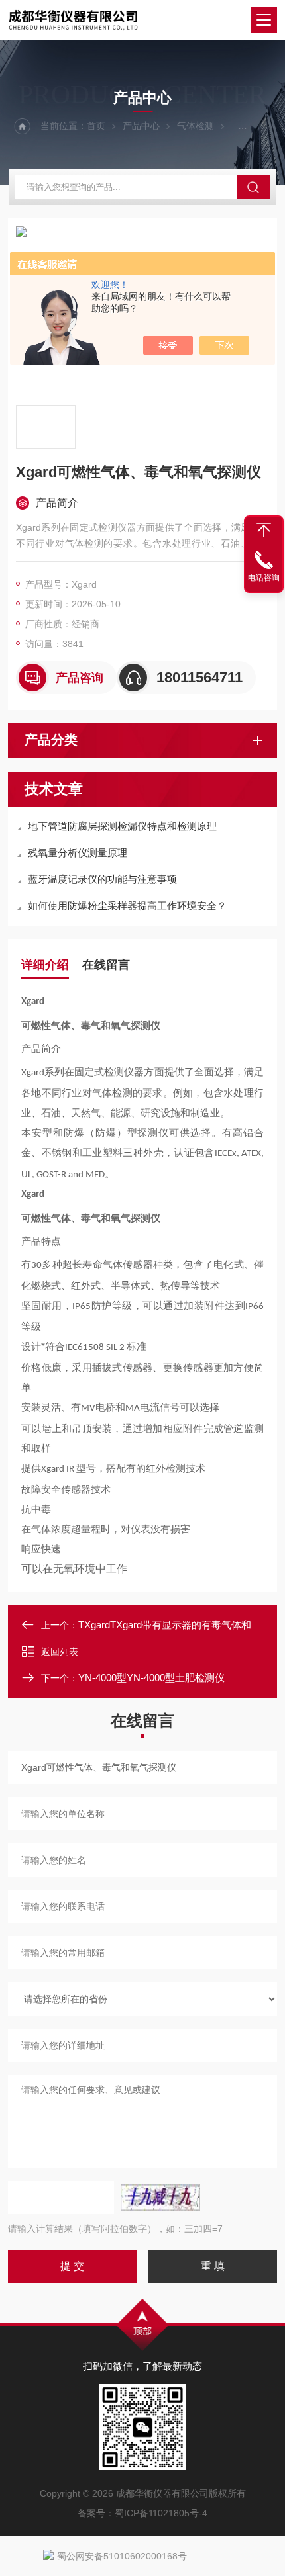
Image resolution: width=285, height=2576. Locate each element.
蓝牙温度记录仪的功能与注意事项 (102, 879)
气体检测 (196, 126)
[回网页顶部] (264, 530)
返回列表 (60, 1652)
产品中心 (141, 126)
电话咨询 (264, 578)
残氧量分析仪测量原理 (78, 853)
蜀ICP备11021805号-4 (161, 2513)
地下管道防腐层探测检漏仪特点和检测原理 (122, 826)
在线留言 (106, 965)
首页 (96, 126)
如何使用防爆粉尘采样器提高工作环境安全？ (127, 906)
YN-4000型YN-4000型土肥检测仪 (151, 1678)
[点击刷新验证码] (160, 2198)
